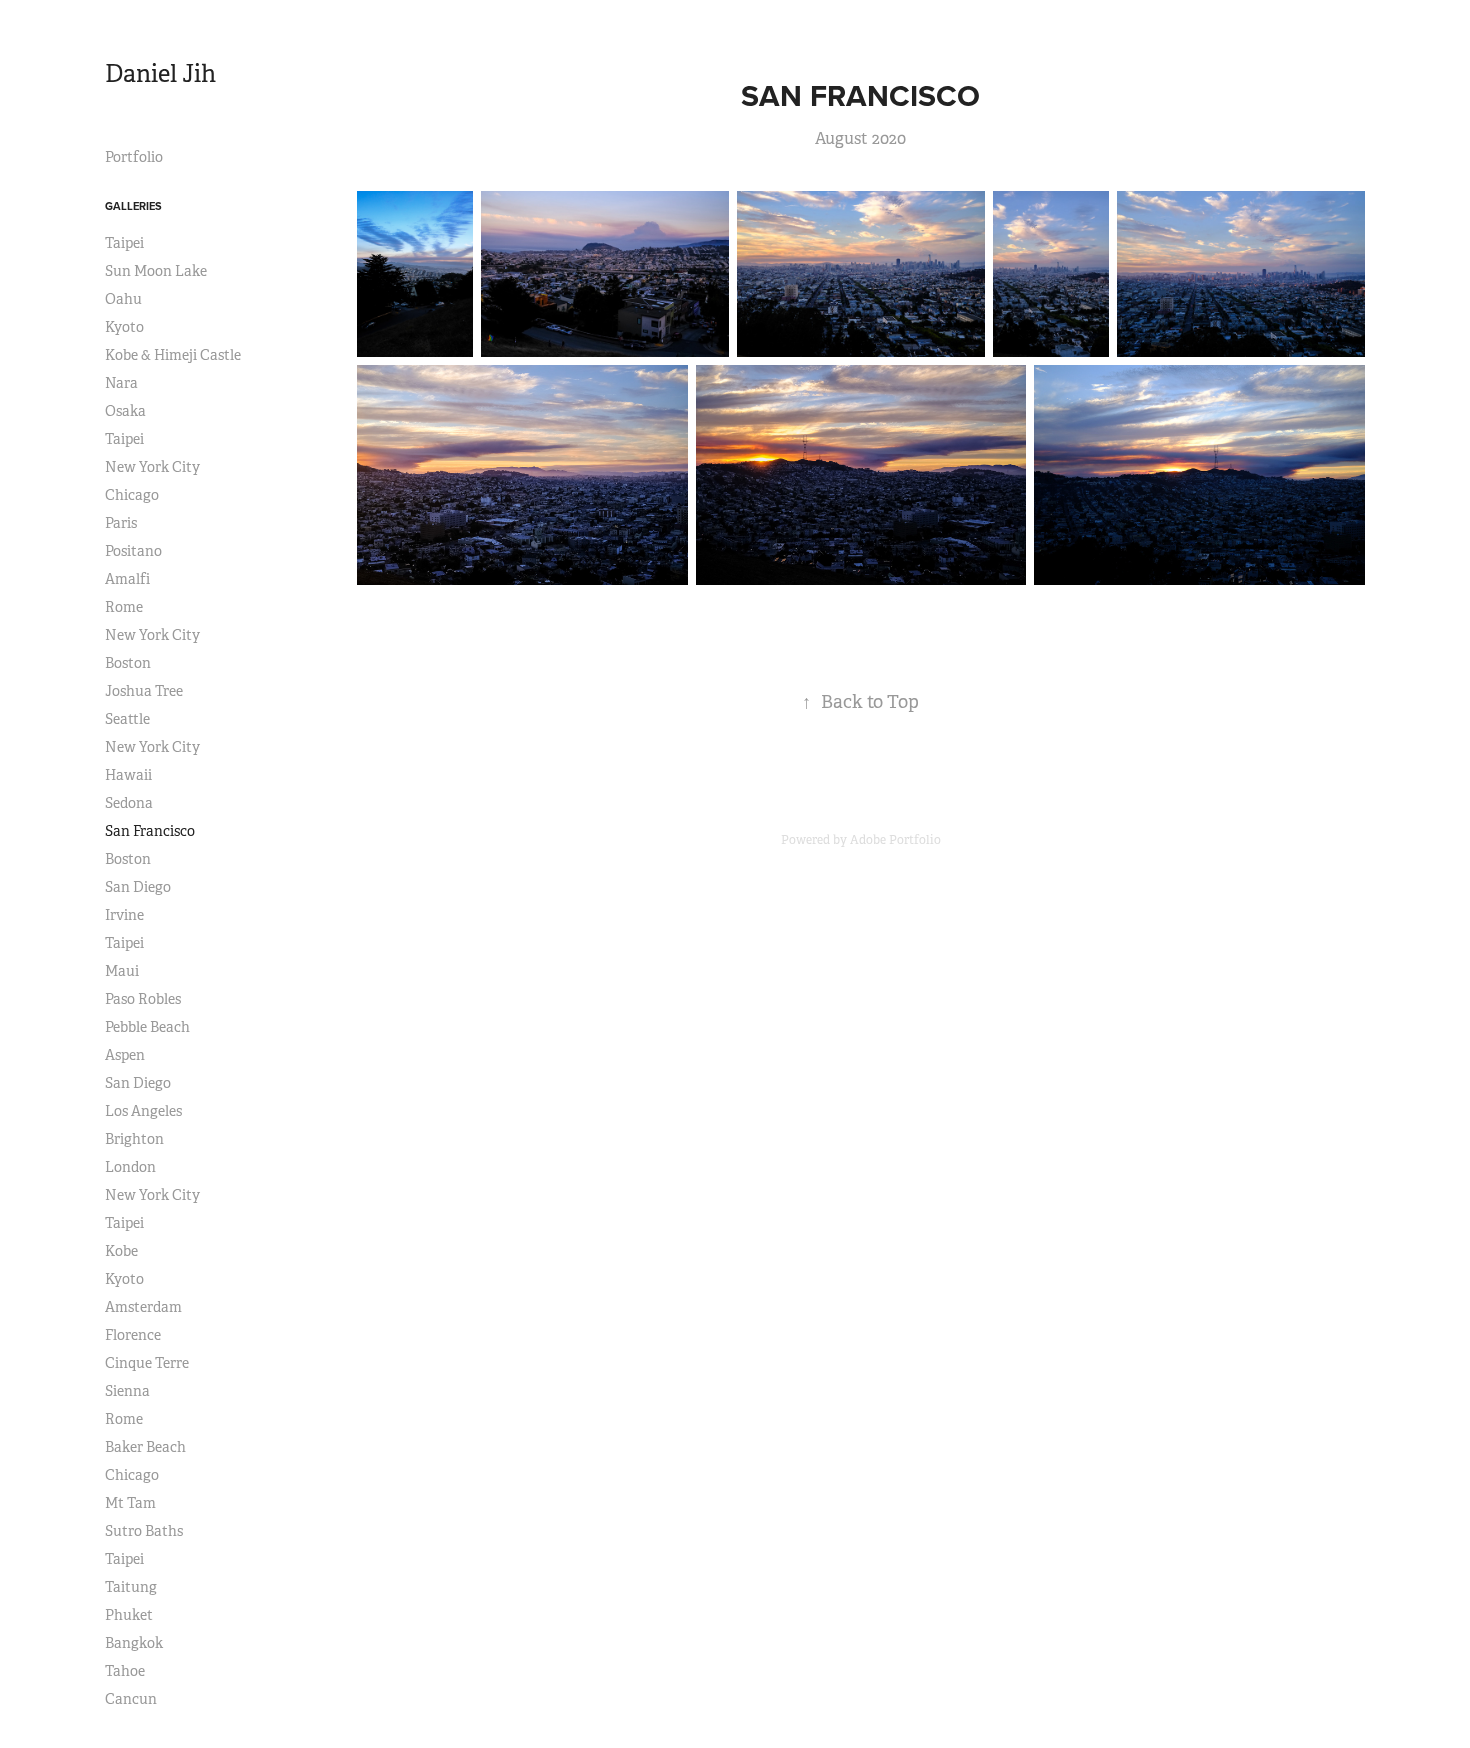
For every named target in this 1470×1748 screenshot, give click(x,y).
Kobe (121, 1251)
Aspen (125, 1055)
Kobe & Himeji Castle (173, 355)
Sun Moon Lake (156, 271)
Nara (121, 383)
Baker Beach (145, 1447)
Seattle (127, 719)
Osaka (125, 411)
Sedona (129, 803)
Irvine (124, 915)
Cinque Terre (147, 1363)
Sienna (127, 1391)
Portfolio (134, 157)
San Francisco (150, 831)
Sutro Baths (144, 1531)
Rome (124, 607)
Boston (128, 663)
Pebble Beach (147, 1027)
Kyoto (124, 327)
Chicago (132, 495)
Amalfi (127, 579)
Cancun (131, 1699)
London (130, 1167)
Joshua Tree (144, 691)
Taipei (124, 243)
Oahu (123, 299)
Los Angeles (143, 1111)
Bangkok (134, 1643)
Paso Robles (143, 999)
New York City (152, 467)
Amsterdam (143, 1307)
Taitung (131, 1587)
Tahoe (125, 1671)
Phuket (129, 1615)
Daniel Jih (160, 74)
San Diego (138, 887)
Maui (122, 971)
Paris (121, 523)
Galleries (133, 206)
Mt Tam (130, 1503)
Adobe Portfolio (895, 840)
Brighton (134, 1139)
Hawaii (128, 775)
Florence (133, 1335)
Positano (133, 551)
